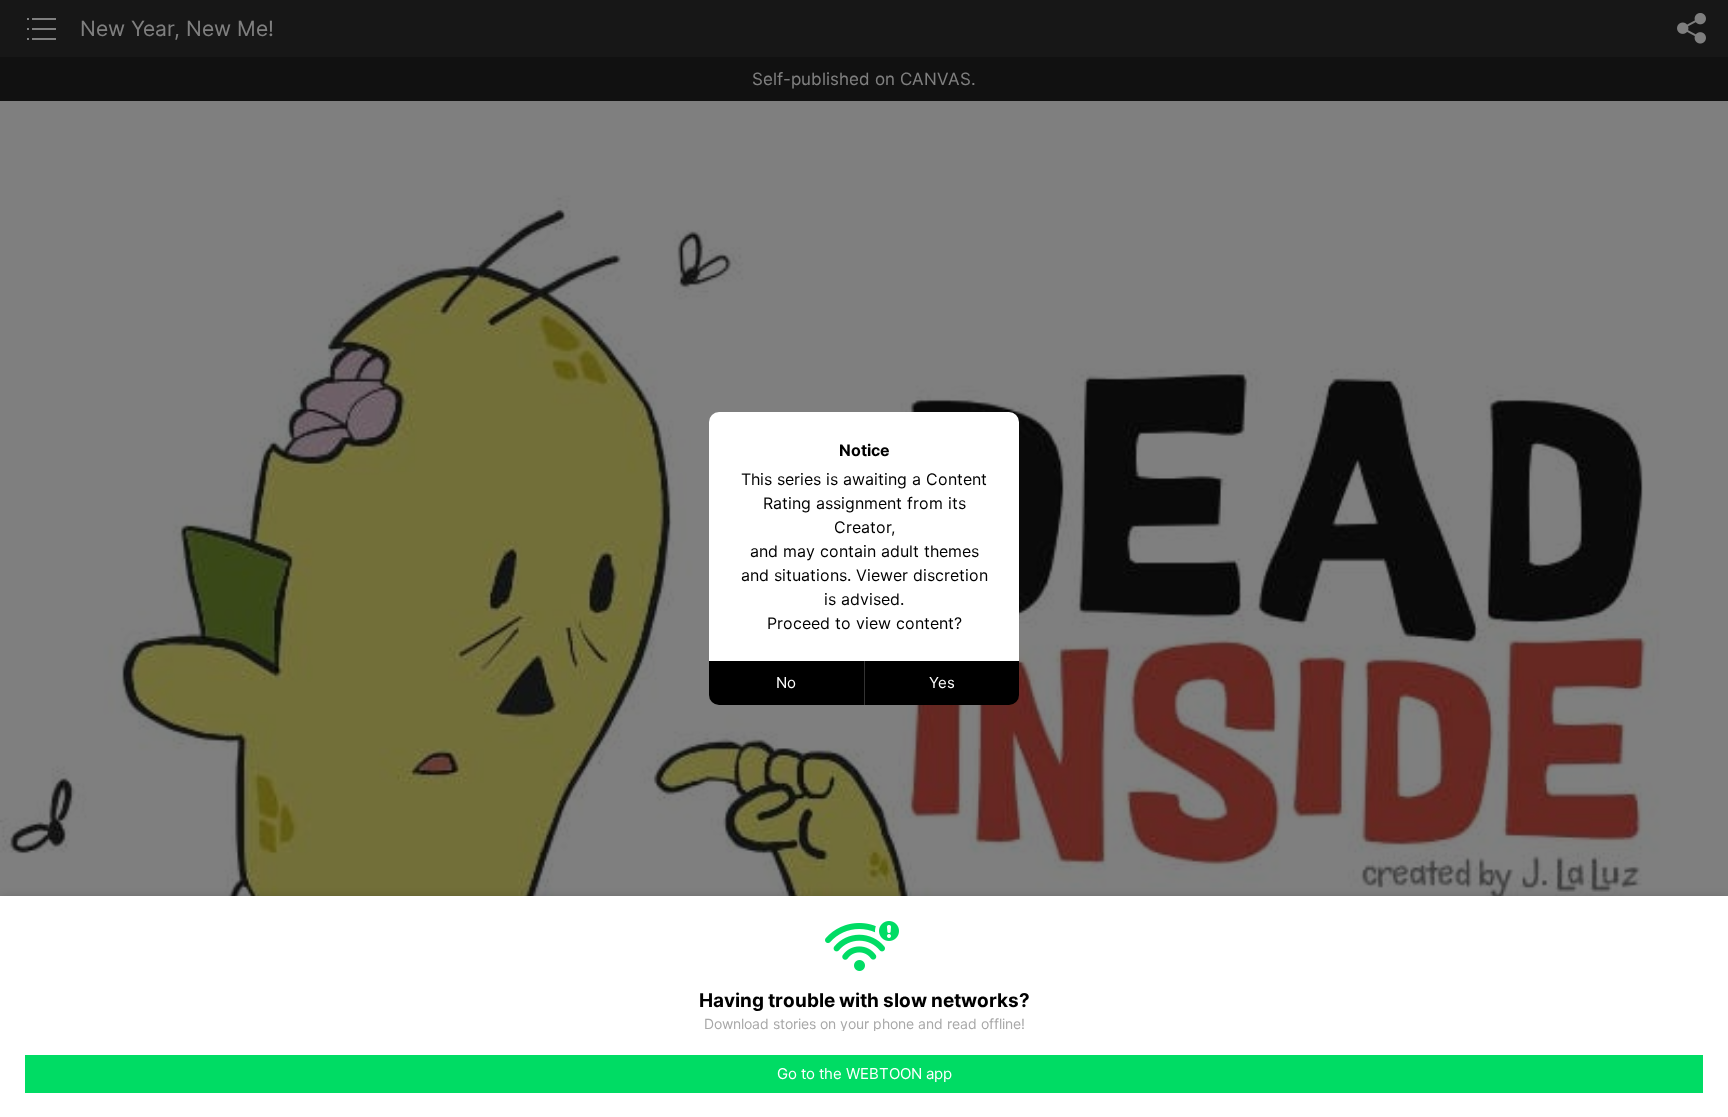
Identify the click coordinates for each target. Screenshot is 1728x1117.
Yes (942, 682)
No (786, 682)
